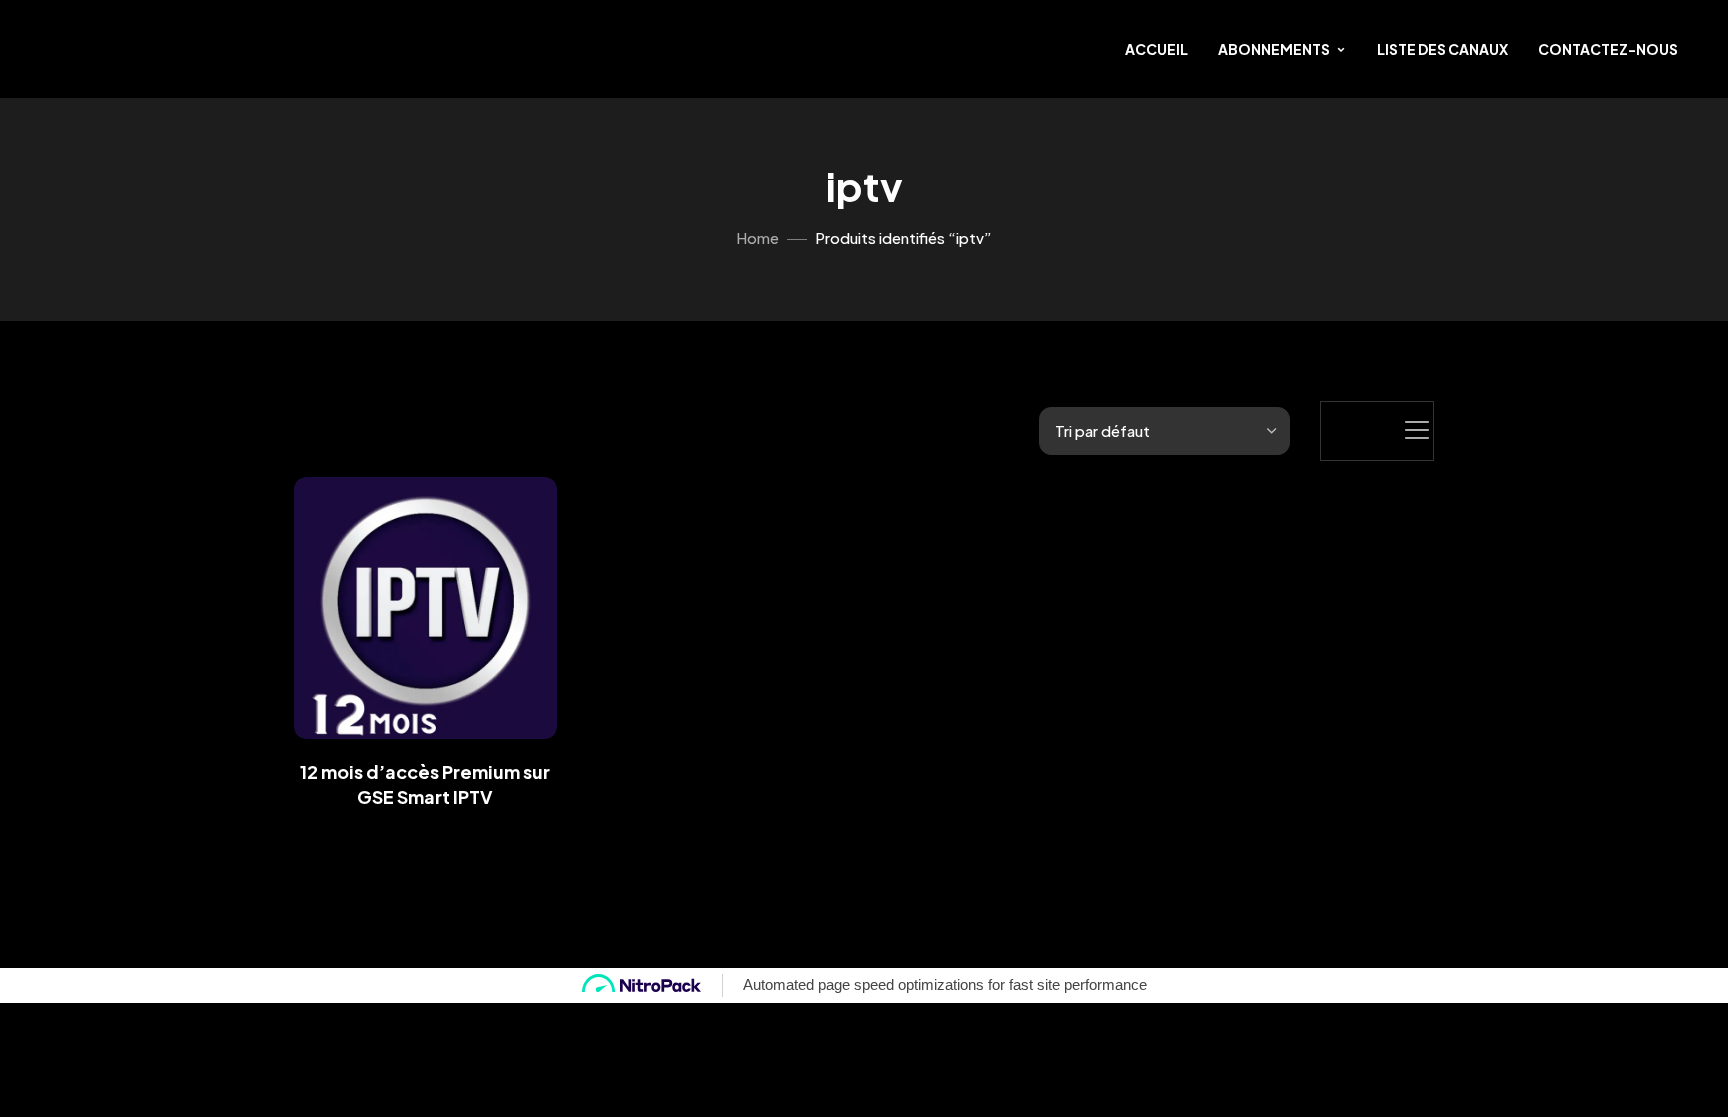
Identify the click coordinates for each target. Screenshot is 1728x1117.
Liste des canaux (1442, 49)
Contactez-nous (1608, 49)
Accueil (1156, 49)
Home (757, 237)
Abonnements (1274, 49)
